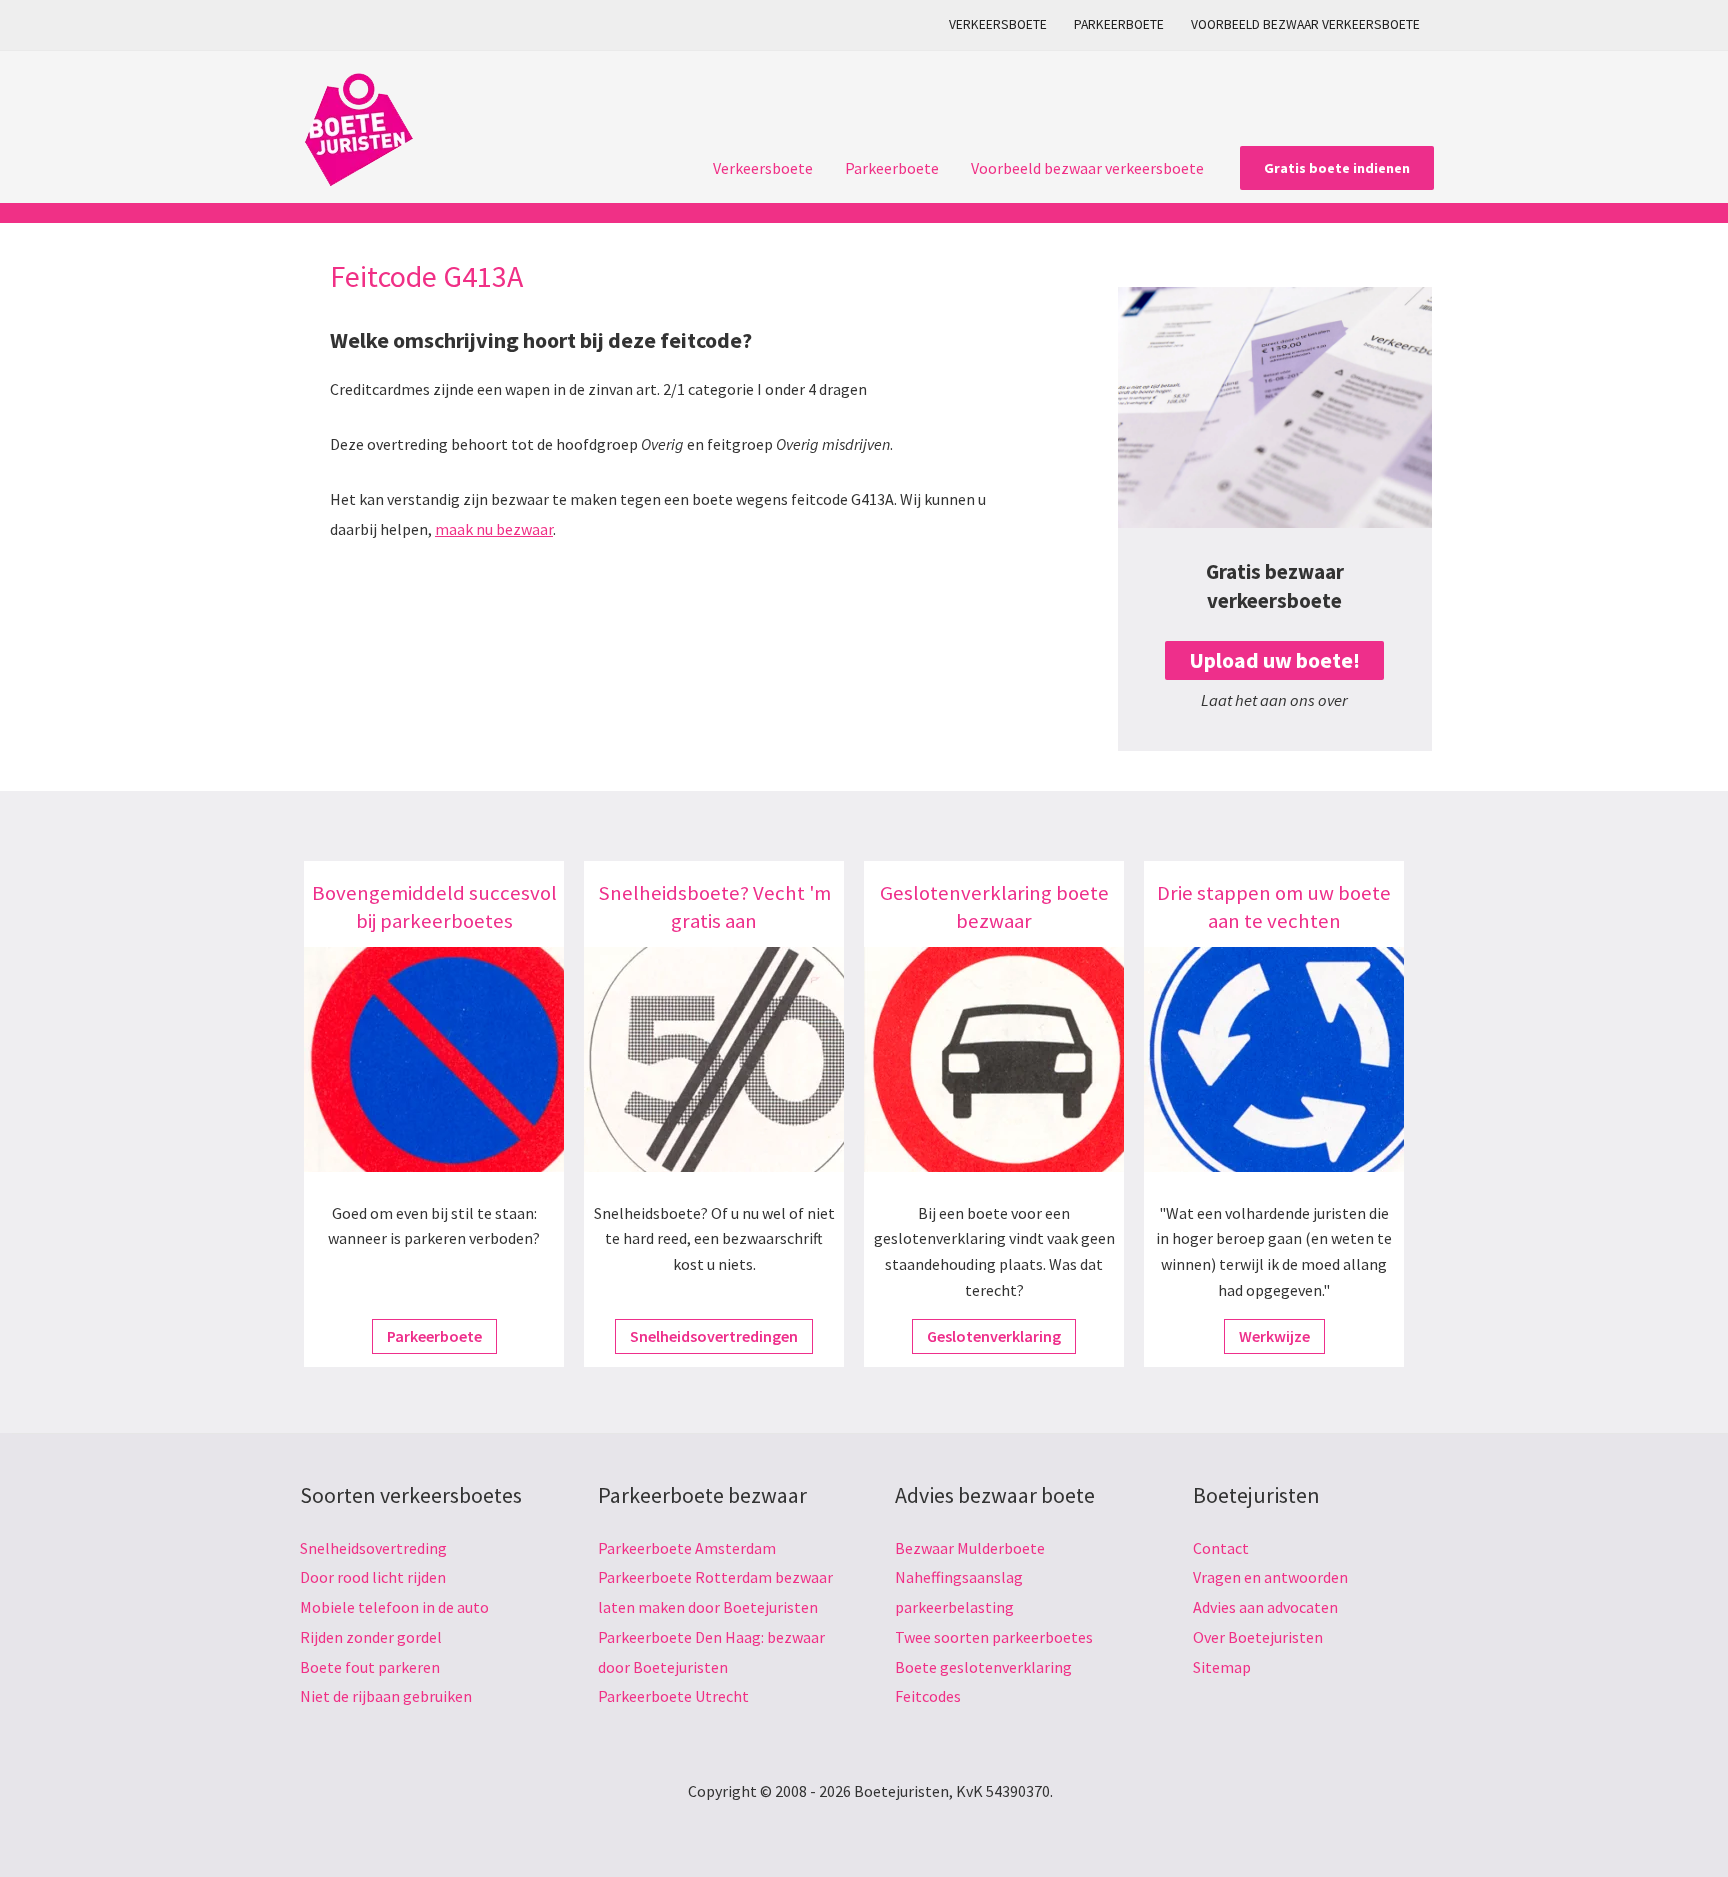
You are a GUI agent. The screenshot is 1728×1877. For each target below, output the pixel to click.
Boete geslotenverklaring (983, 1667)
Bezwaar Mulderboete (970, 1548)
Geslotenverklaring (994, 1336)
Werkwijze (1274, 1336)
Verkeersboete (998, 24)
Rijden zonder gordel (371, 1637)
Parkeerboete (1119, 24)
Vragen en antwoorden (1270, 1577)
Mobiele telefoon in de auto (394, 1607)
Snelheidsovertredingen (714, 1336)
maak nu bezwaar (494, 529)
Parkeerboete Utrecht (673, 1696)
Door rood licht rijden (373, 1577)
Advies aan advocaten (1265, 1607)
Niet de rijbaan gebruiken (386, 1696)
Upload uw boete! (1274, 660)
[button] (1337, 168)
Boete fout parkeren (370, 1667)
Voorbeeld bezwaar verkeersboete (1305, 24)
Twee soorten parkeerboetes (994, 1637)
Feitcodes (928, 1696)
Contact (1221, 1548)
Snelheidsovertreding (373, 1548)
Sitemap (1222, 1667)
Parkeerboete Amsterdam (687, 1548)
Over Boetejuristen (1258, 1637)
